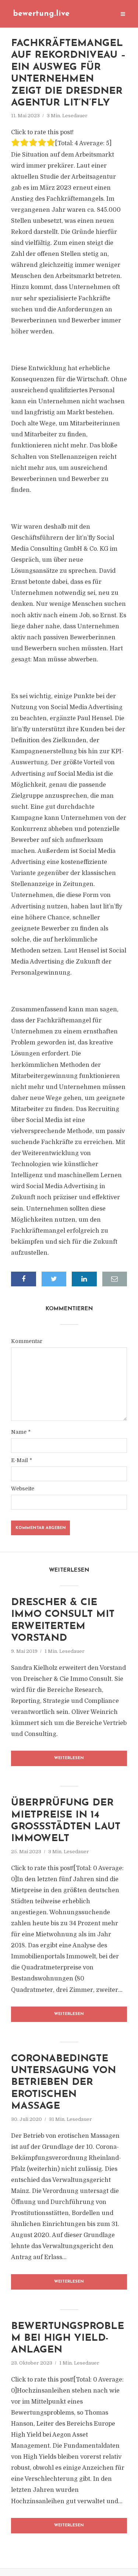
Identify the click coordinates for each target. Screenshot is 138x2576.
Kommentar (27, 1341)
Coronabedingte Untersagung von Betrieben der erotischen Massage (63, 2083)
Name (21, 1432)
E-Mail (22, 1460)
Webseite (23, 1489)
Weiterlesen (69, 1758)
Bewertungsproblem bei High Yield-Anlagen (68, 2339)
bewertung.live (41, 14)
